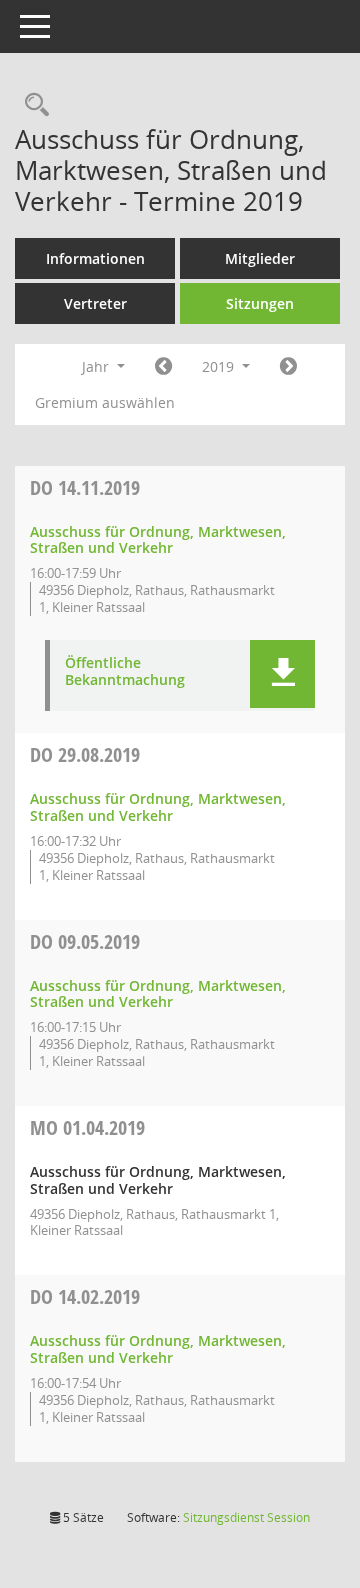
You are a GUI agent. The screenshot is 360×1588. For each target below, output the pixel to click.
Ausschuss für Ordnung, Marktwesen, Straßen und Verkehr (158, 540)
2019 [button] (220, 366)
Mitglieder (260, 258)
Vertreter (95, 303)
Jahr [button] (97, 366)
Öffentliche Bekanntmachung (125, 672)
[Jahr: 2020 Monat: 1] (288, 367)
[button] (282, 674)
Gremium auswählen (105, 402)
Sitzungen (260, 303)
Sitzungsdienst (246, 1517)
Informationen (95, 258)
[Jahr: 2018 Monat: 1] (163, 367)
